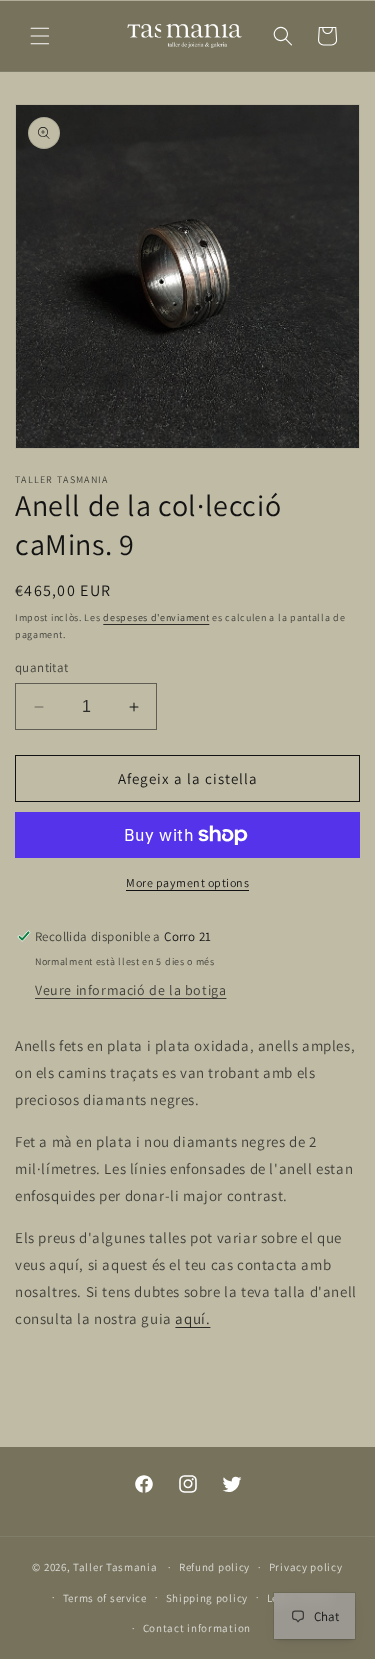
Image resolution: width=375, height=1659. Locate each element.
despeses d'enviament (156, 617)
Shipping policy (207, 1598)
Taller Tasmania (115, 1567)
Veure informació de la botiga (130, 990)
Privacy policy (306, 1567)
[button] (40, 36)
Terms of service (105, 1598)
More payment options (187, 882)
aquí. (192, 1318)
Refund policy (214, 1567)
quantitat (42, 667)
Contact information (197, 1628)
